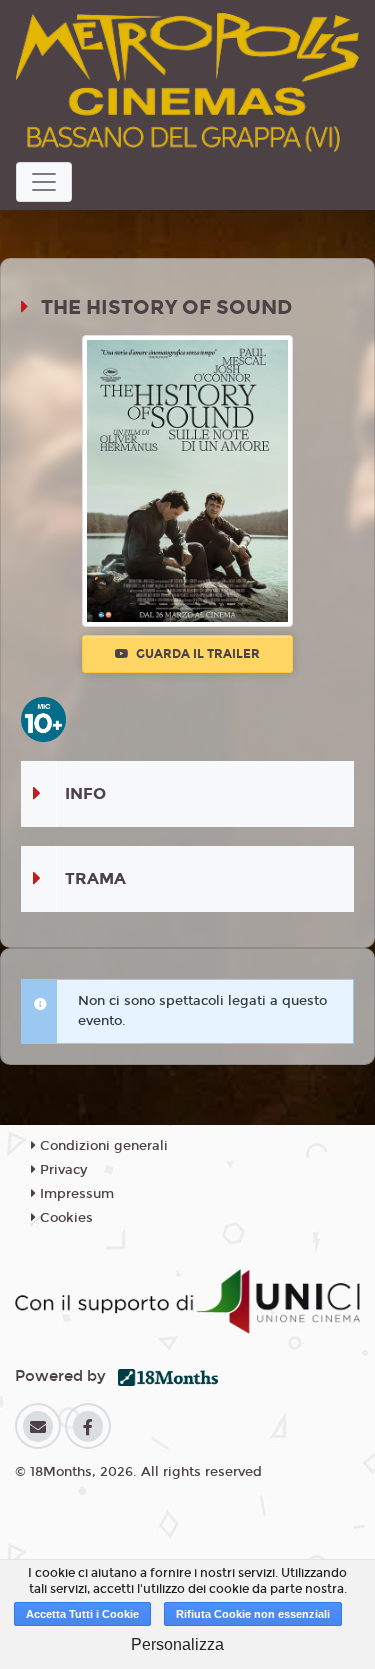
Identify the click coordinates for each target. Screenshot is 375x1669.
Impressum (75, 1194)
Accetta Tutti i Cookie (82, 1614)
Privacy (61, 1170)
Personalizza (177, 1644)
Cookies (64, 1218)
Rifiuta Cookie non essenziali (253, 1614)
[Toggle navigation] (44, 182)
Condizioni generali (102, 1146)
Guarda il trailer (196, 654)
